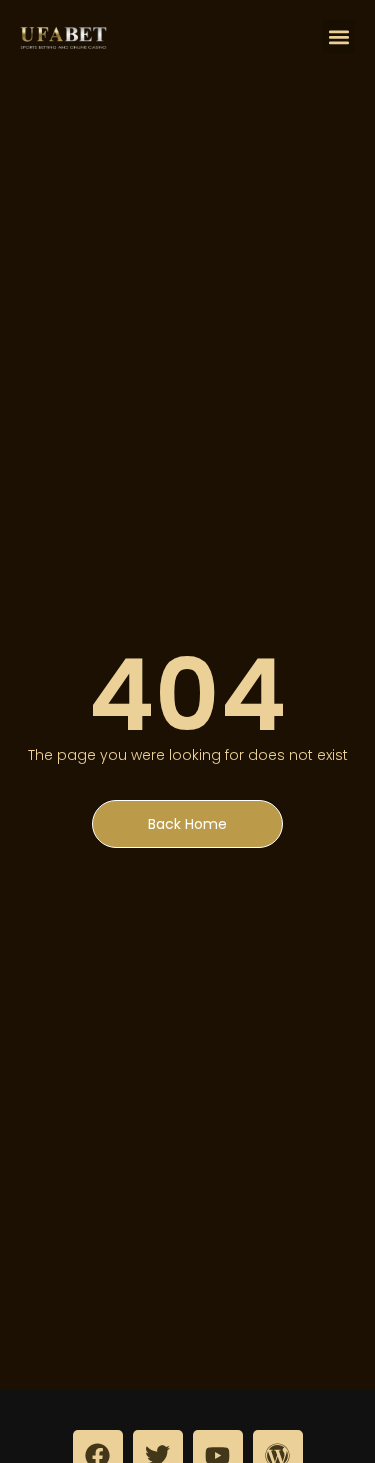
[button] (338, 36)
